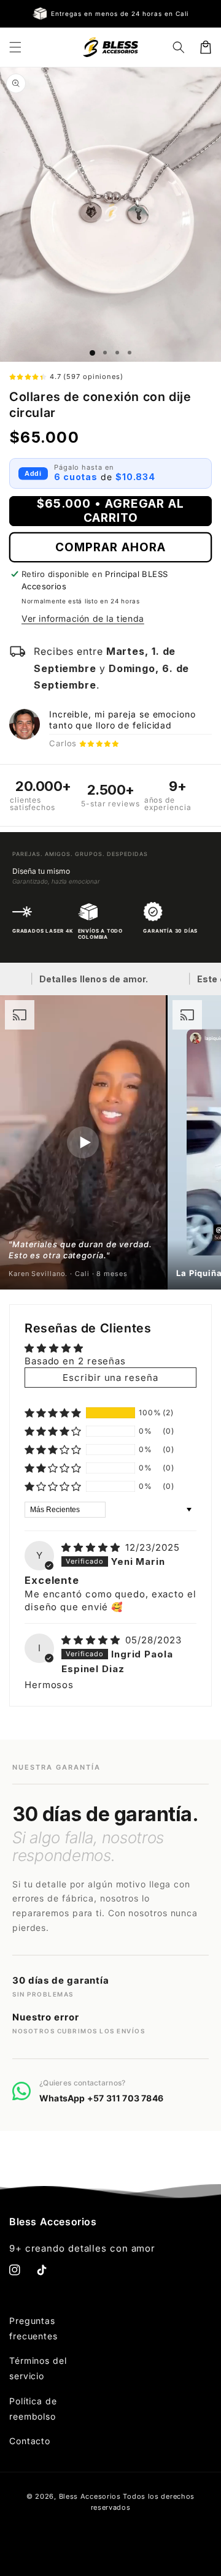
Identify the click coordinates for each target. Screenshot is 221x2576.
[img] (92, 1547)
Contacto (30, 2441)
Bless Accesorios (90, 2496)
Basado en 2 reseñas (75, 1361)
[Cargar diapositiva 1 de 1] (92, 353)
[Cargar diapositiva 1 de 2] (105, 353)
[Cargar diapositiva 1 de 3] (117, 353)
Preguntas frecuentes (33, 2328)
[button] (15, 47)
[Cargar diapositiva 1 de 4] (130, 353)
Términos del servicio (38, 2368)
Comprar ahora (110, 547)
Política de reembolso (33, 2409)
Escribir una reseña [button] (110, 1378)
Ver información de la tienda (83, 618)
